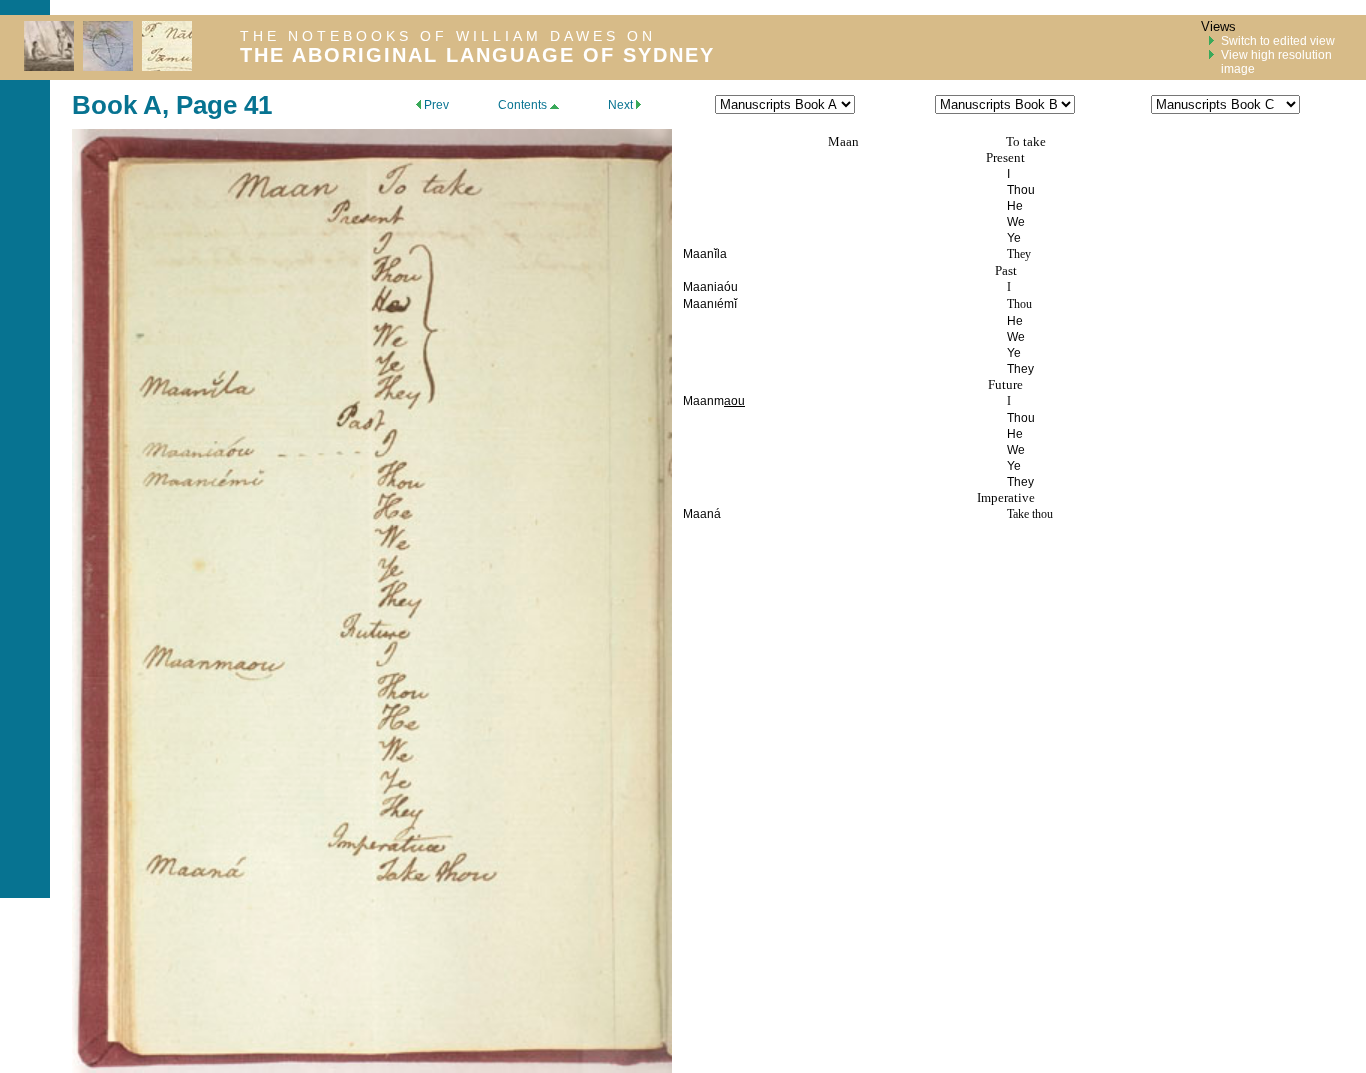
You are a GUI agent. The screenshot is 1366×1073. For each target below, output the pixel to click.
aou (734, 401)
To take (1026, 141)
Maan (843, 141)
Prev (435, 105)
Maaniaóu (710, 287)
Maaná (702, 514)
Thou (1019, 304)
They (1019, 254)
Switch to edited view (1278, 41)
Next (622, 105)
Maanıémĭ (710, 304)
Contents (524, 105)
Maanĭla (705, 254)
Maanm (703, 401)
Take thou (1030, 514)
